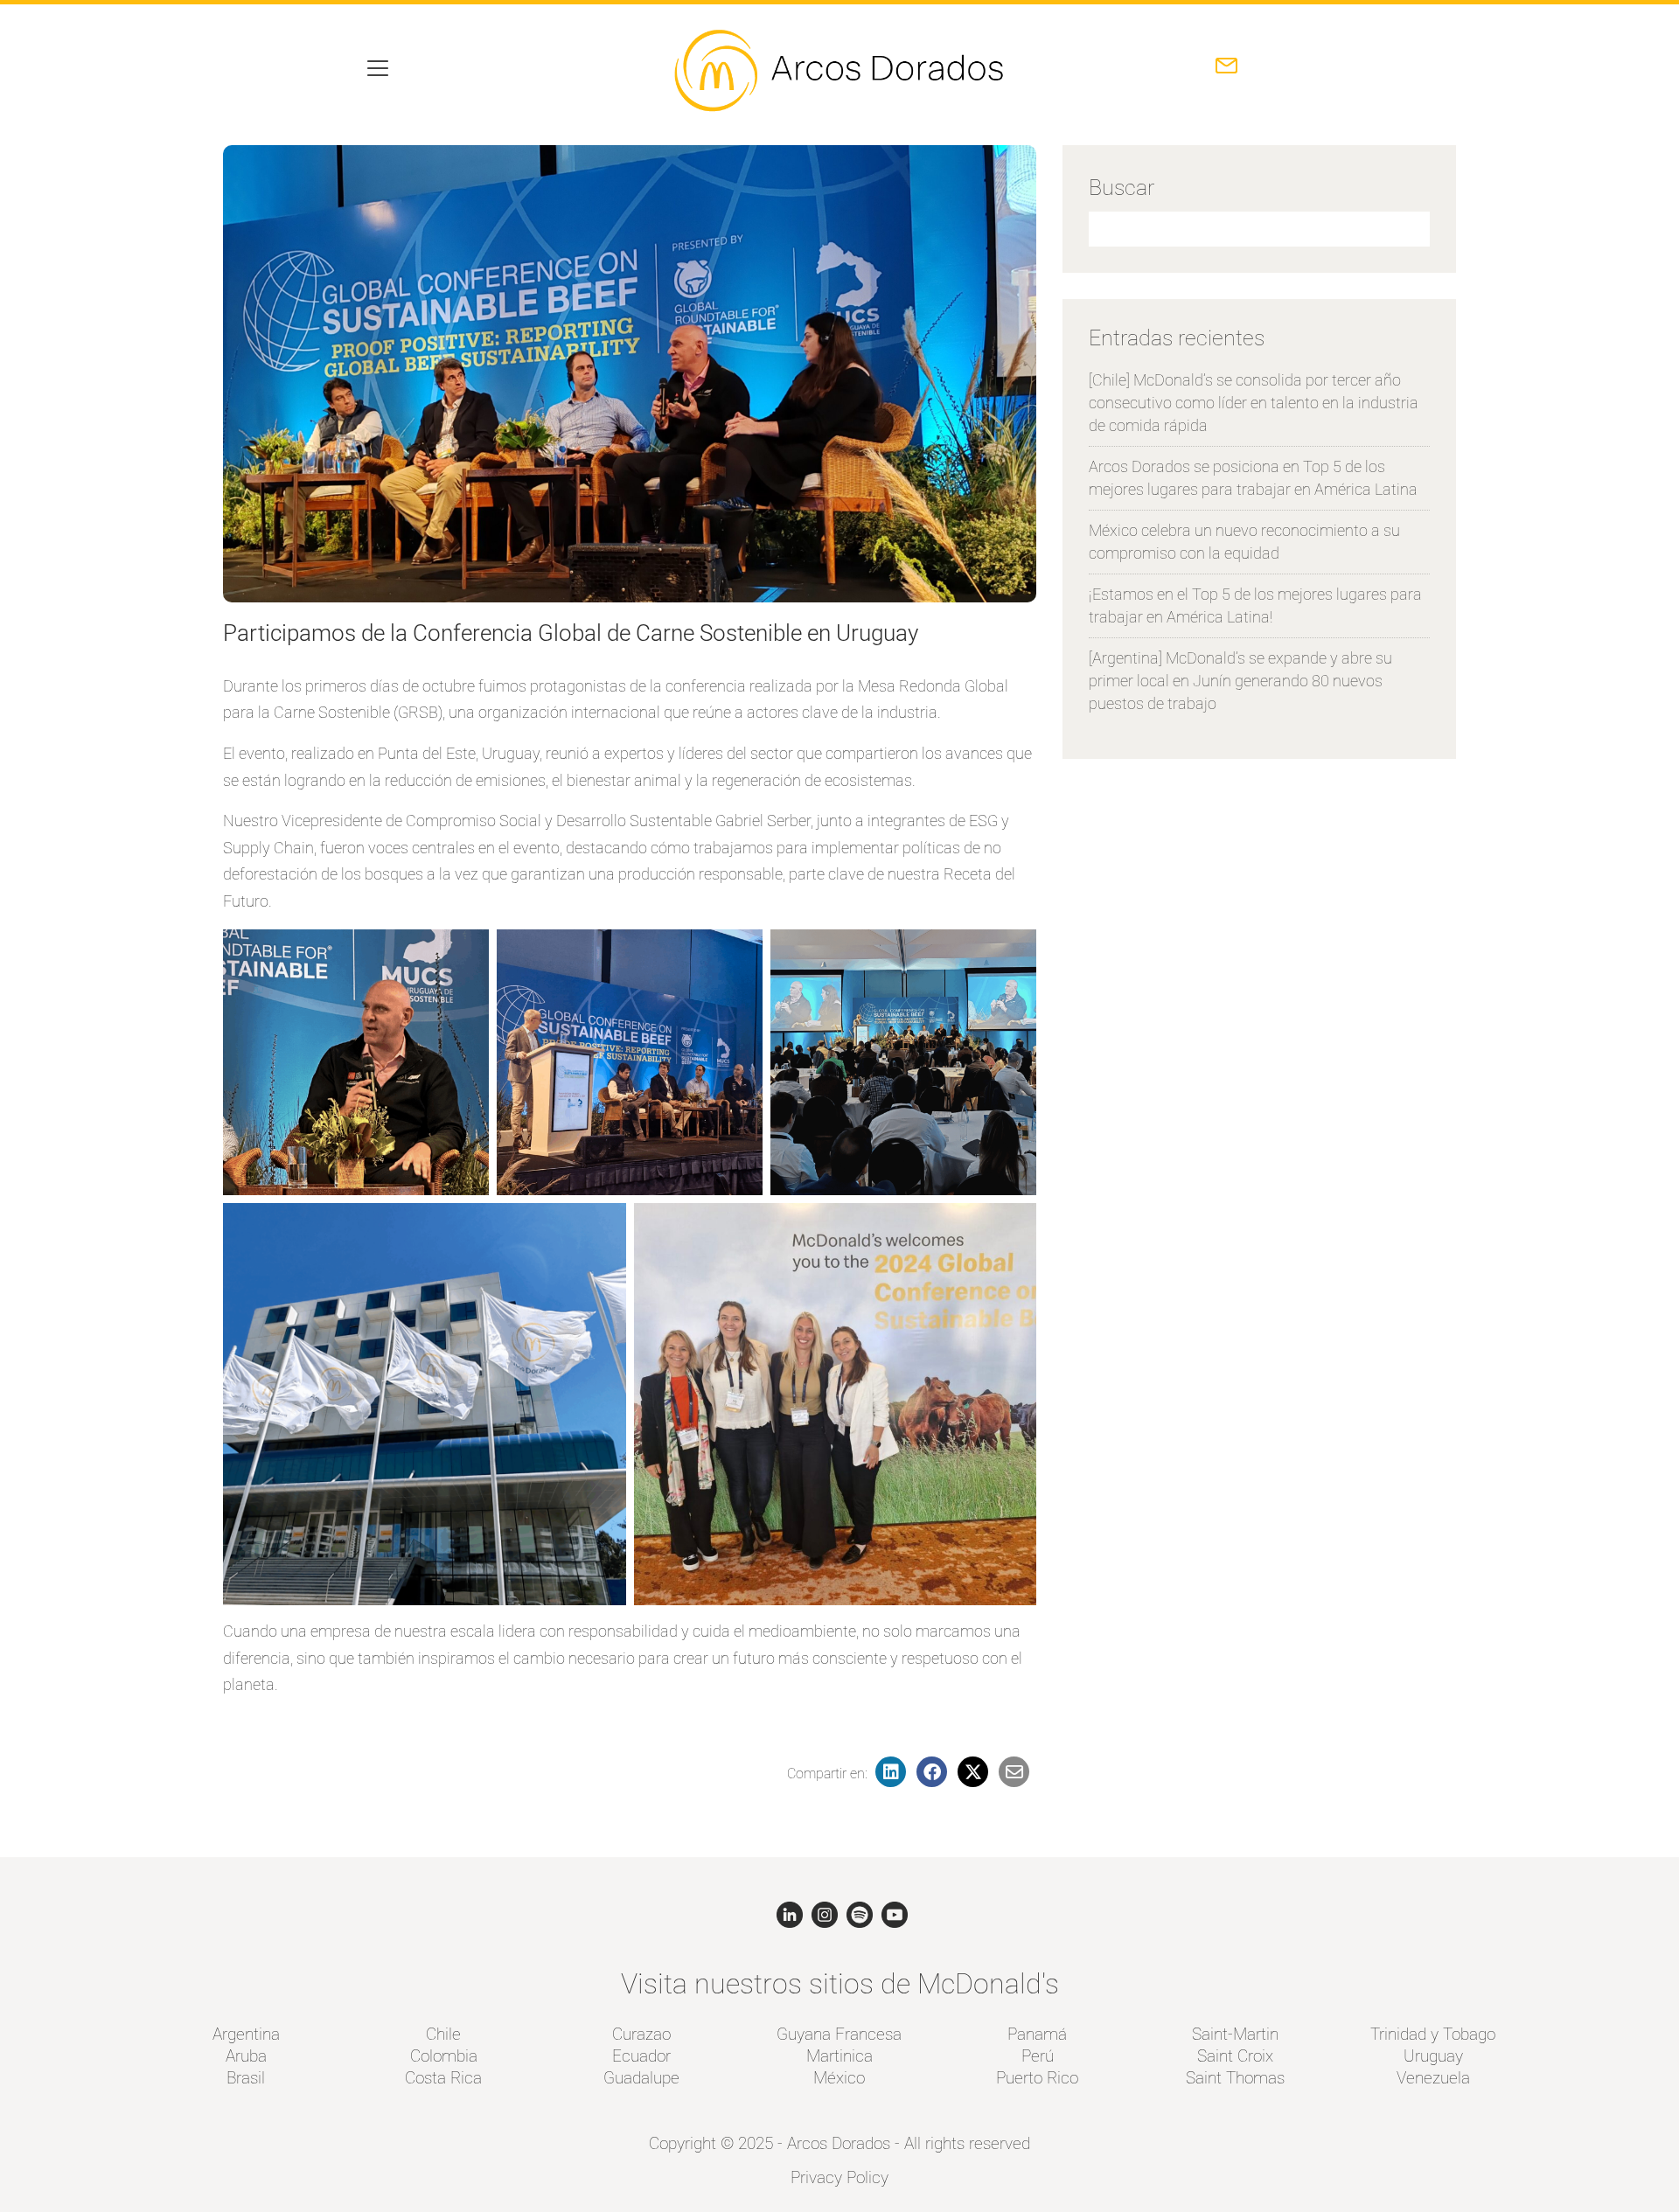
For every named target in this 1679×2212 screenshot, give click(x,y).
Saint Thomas (1235, 2078)
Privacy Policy (839, 2177)
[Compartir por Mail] (1015, 1774)
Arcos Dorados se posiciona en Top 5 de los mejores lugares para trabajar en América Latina (1253, 478)
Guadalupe (641, 2078)
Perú (1038, 2056)
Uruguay (1433, 2056)
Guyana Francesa (839, 2034)
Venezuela (1433, 2078)
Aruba (246, 2056)
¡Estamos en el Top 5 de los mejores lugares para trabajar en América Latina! (1255, 605)
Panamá (1037, 2034)
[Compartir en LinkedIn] (894, 1774)
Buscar (1122, 188)
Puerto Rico (1037, 2078)
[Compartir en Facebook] (935, 1774)
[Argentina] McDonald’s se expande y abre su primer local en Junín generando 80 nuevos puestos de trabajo (1240, 681)
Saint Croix (1235, 2056)
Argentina (246, 2034)
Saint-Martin (1235, 2034)
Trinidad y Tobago (1433, 2034)
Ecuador (641, 2056)
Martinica (839, 2056)
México (839, 2078)
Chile (443, 2034)
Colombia (444, 2056)
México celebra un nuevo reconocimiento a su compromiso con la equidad (1244, 542)
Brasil (246, 2078)
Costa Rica (443, 2078)
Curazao (641, 2034)
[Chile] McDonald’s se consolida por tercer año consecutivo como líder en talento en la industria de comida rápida (1254, 403)
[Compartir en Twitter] (976, 1774)
